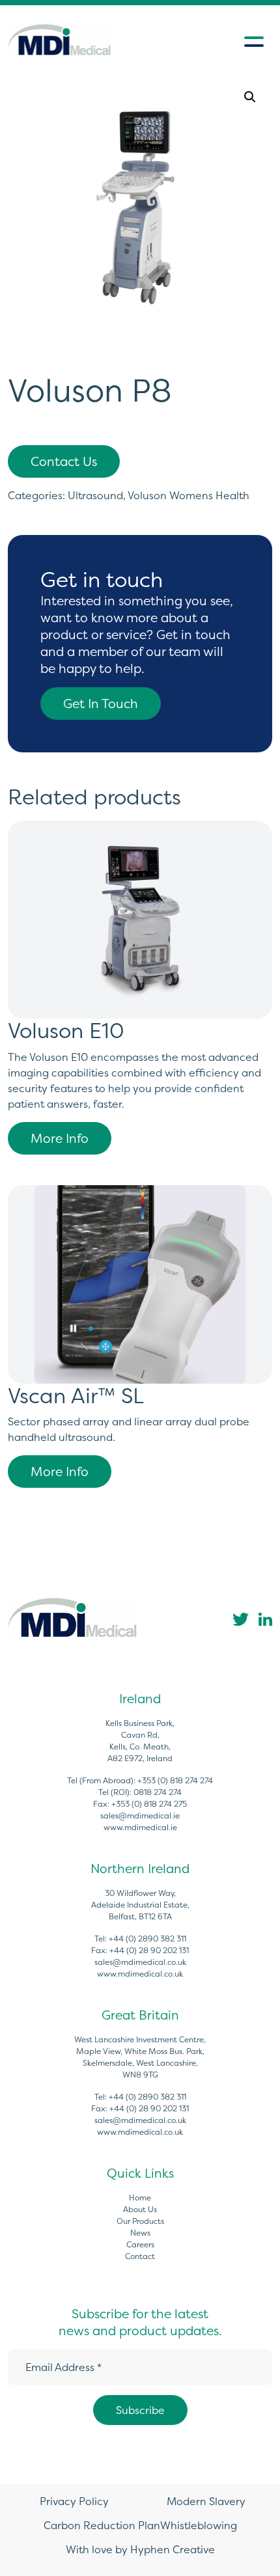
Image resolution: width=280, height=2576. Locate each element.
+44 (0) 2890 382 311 (147, 1939)
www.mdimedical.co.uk (140, 1974)
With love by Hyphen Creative (140, 2549)
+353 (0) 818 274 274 (175, 1780)
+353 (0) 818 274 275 (149, 1804)
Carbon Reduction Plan (102, 2525)
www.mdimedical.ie (140, 1827)
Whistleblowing (199, 2525)
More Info (60, 1138)
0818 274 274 (158, 1792)
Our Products (140, 2221)
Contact (140, 2256)
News (140, 2233)
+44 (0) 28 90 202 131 (149, 1950)
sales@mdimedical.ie (140, 1816)
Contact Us (64, 461)
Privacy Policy (74, 2501)
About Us (140, 2209)
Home (140, 2198)
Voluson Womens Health (189, 495)
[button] (250, 97)
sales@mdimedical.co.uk (140, 1962)
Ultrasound (95, 495)
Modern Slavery (206, 2501)
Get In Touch (101, 704)
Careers (140, 2244)
